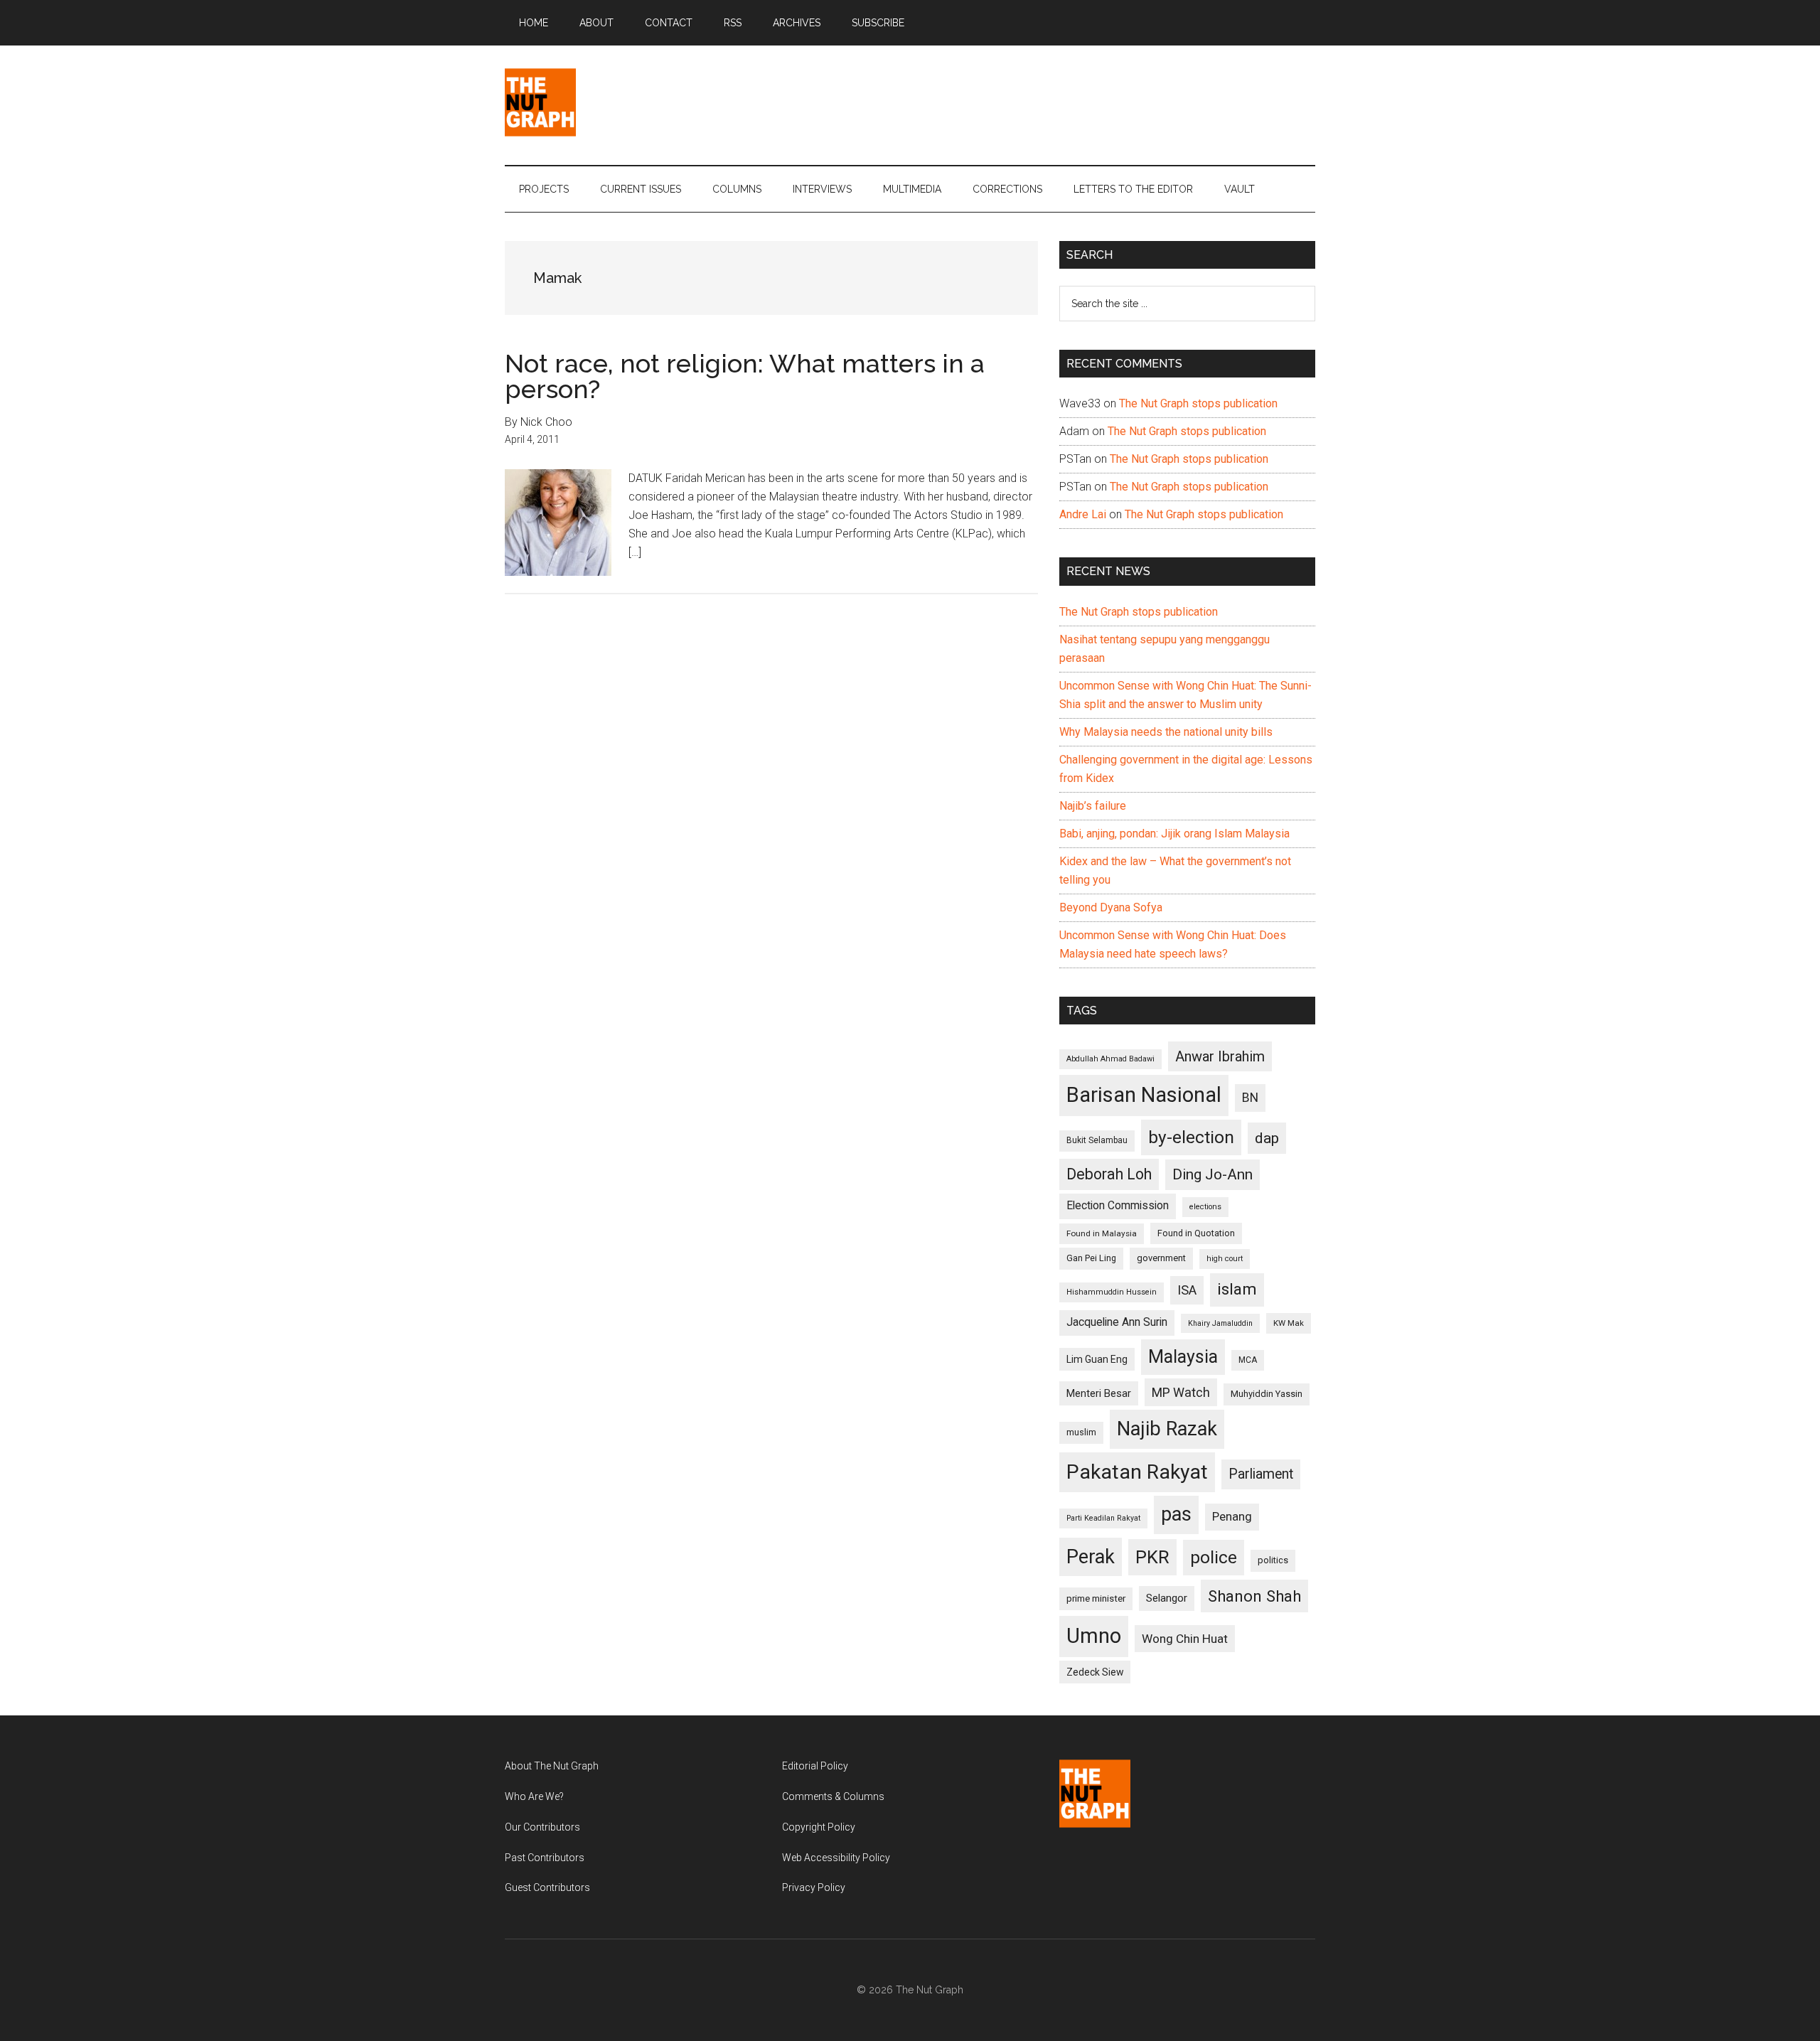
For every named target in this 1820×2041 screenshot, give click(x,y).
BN (1250, 1098)
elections (1205, 1207)
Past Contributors (545, 1858)
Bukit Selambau (1097, 1140)
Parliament (1261, 1474)
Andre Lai (1083, 514)
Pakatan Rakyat (1137, 1472)
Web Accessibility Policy (836, 1858)
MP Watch (1181, 1392)
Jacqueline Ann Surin (1117, 1322)
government (1161, 1258)
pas (1176, 1514)
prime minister (1096, 1598)
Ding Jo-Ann (1213, 1174)
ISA (1187, 1290)
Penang (1232, 1516)
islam (1237, 1289)
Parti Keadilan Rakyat (1103, 1518)
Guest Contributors (547, 1887)
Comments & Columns (833, 1796)
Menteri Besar (1099, 1393)
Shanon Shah (1254, 1596)
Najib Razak (1167, 1429)
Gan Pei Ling (1091, 1258)
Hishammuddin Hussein (1112, 1292)
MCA (1248, 1360)
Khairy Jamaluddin (1220, 1323)
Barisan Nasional (1144, 1095)
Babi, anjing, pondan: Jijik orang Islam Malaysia (1174, 834)
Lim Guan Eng (1097, 1359)
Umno (1094, 1636)
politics (1273, 1560)
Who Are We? (534, 1796)
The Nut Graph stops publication (1198, 403)
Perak (1091, 1557)
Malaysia (1183, 1357)
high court (1225, 1259)
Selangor (1167, 1598)
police (1214, 1557)
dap (1267, 1138)
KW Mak (1289, 1323)
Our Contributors (542, 1827)
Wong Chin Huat (1185, 1639)
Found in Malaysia (1102, 1233)
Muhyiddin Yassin (1267, 1394)
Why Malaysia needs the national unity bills (1166, 732)
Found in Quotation (1196, 1233)
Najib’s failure (1093, 806)
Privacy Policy (814, 1887)
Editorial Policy (815, 1766)
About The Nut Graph (552, 1766)
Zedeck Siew (1095, 1672)
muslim (1081, 1432)
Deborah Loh (1109, 1174)
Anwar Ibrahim (1220, 1056)
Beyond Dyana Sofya (1111, 907)
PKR (1152, 1557)
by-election (1191, 1137)
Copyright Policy (819, 1827)
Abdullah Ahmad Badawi (1110, 1059)
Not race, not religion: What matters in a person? (745, 376)
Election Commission (1118, 1206)
